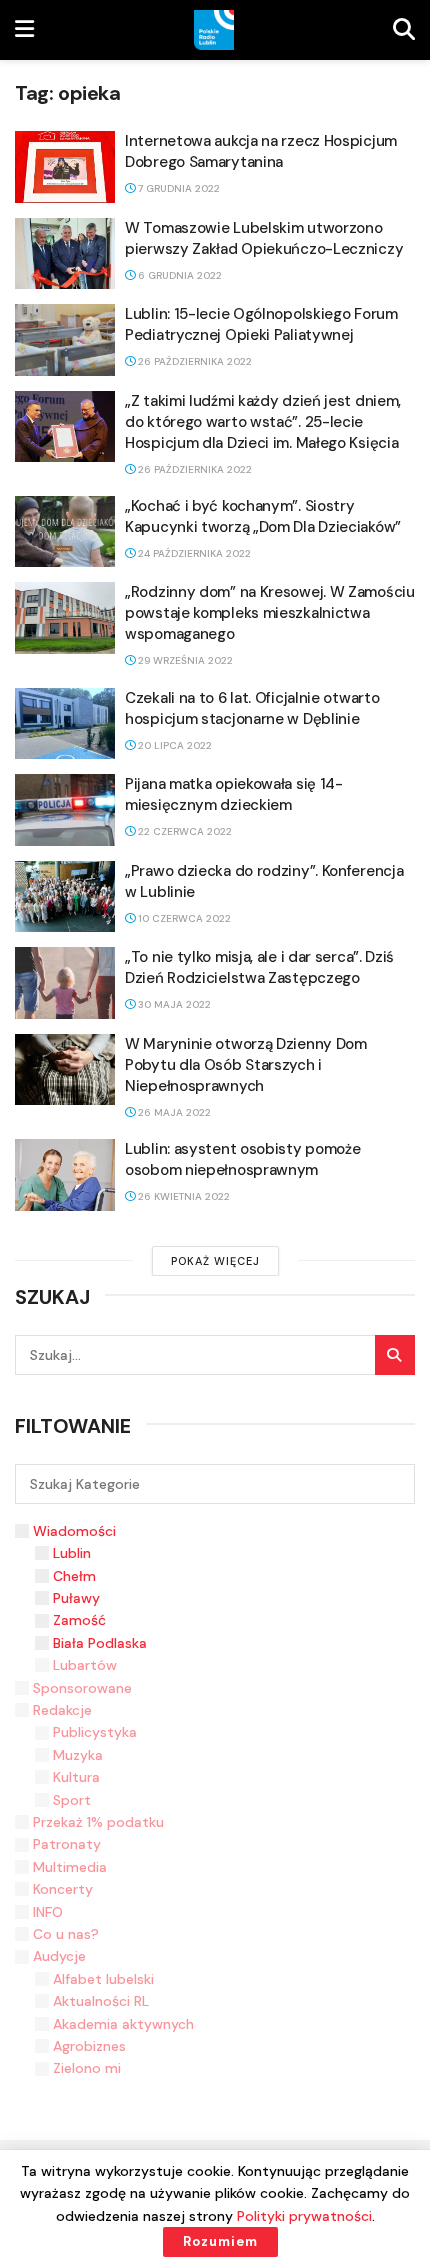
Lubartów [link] (85, 1665)
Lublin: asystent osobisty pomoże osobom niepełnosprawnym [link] (242, 1159)
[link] (24, 30)
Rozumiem (220, 2241)
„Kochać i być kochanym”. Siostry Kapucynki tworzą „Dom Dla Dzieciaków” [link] (263, 516)
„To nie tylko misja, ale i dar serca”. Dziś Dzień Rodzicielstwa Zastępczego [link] (259, 967)
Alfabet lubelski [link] (103, 1979)
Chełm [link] (74, 1576)
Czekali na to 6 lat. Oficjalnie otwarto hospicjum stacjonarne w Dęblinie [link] (252, 708)
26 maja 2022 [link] (173, 1112)
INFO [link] (48, 1912)
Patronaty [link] (67, 1844)
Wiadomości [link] (74, 1531)
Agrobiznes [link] (89, 2046)
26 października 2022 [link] (193, 361)
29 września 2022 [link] (184, 660)
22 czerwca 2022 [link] (183, 831)
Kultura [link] (76, 1777)
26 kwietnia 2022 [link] (182, 1196)
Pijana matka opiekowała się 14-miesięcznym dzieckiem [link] (234, 794)
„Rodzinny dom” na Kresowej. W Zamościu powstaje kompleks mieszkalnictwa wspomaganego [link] (270, 613)
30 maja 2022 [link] (173, 1004)
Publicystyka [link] (95, 1732)
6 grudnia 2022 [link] (178, 275)
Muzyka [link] (78, 1755)
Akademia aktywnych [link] (123, 2024)
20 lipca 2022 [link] (173, 745)
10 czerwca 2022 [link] (183, 918)
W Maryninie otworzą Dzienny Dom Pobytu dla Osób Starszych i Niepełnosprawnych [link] (246, 1065)
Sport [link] (72, 1800)
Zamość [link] (79, 1620)
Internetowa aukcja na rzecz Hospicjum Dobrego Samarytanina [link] (261, 151)
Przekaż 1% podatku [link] (98, 1822)
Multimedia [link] (70, 1867)
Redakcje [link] (62, 1710)
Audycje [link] (59, 1956)
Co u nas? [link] (66, 1934)
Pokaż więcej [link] (215, 1261)
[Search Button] (395, 1355)
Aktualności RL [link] (101, 2001)
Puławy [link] (76, 1598)
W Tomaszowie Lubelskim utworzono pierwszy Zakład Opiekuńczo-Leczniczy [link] (264, 238)
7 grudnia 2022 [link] (177, 188)
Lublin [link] (72, 1553)
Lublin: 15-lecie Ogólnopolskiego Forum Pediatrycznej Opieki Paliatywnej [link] (261, 324)
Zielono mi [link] (87, 2068)
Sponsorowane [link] (82, 1688)
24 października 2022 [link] (193, 553)
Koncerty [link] (63, 1889)
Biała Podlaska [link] (100, 1643)
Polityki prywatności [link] (304, 2216)
